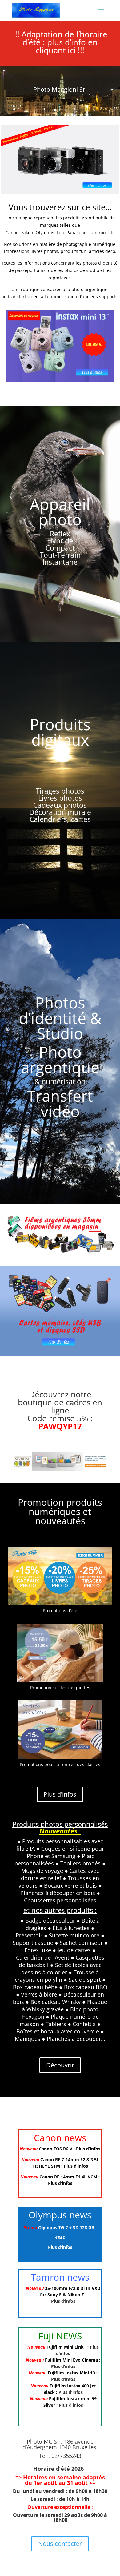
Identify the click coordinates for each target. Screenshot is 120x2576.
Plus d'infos (60, 1794)
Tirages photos (60, 791)
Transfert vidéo (60, 1104)
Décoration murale (60, 812)
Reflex (60, 534)
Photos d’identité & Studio (60, 1018)
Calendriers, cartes (60, 819)
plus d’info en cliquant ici (67, 46)
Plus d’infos (88, 2149)
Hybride (60, 541)
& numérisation (60, 1081)
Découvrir (60, 2065)
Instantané (60, 562)
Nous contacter (60, 2544)
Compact (60, 548)
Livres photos (60, 798)
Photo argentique (60, 1060)
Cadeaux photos (60, 805)
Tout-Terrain (60, 555)
